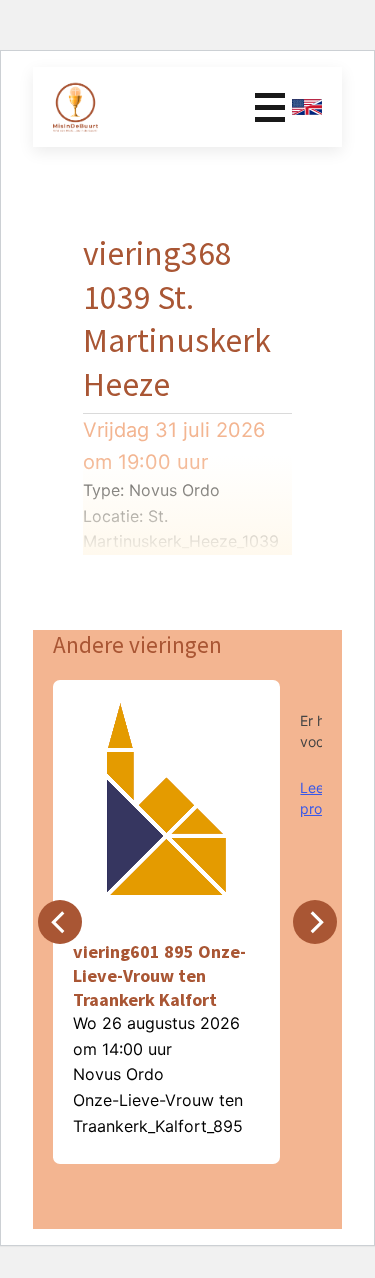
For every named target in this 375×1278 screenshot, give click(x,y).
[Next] (315, 922)
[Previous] (60, 922)
